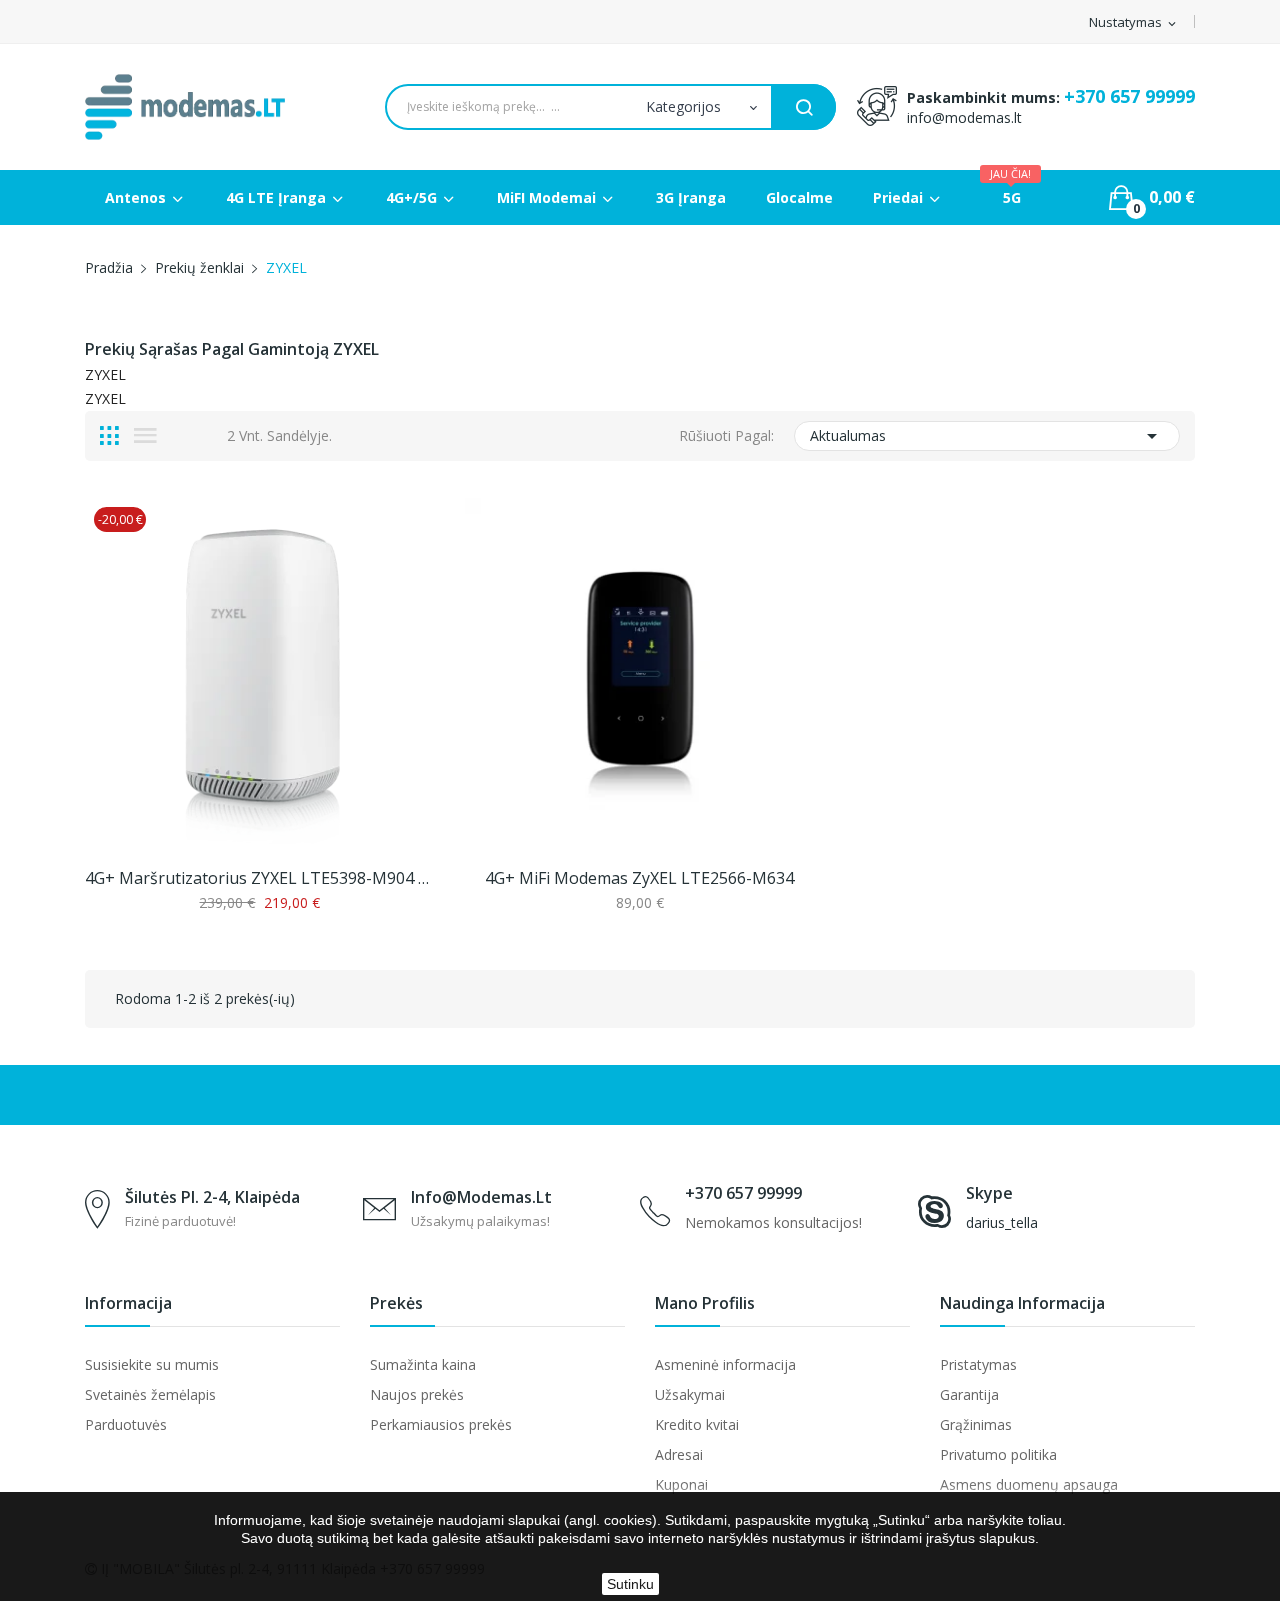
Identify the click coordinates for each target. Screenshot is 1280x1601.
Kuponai (681, 1484)
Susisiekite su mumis (152, 1364)
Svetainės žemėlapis (150, 1394)
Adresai (679, 1454)
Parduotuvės (126, 1424)
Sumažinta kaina (423, 1364)
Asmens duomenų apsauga (1029, 1484)
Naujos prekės (417, 1394)
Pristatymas (978, 1364)
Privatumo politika (998, 1454)
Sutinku (630, 1584)
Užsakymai (690, 1394)
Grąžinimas (976, 1424)
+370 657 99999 (1129, 96)
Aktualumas (987, 436)
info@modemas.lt (964, 117)
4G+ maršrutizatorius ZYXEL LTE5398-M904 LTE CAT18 (260, 878)
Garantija (969, 1394)
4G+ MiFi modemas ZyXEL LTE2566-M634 (639, 878)
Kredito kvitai (697, 1424)
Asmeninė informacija (725, 1364)
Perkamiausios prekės (441, 1424)
